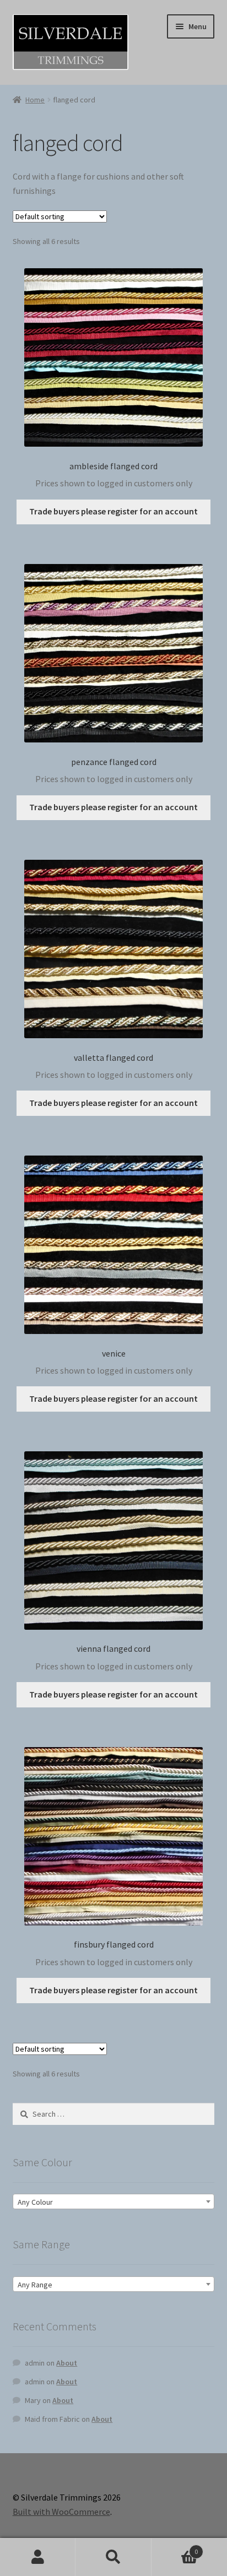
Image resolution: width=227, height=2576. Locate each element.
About (67, 2363)
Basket (175, 2548)
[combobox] (114, 2201)
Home (35, 100)
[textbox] (114, 2202)
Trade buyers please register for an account (113, 511)
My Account (38, 2557)
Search (113, 2557)
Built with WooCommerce (61, 2512)
